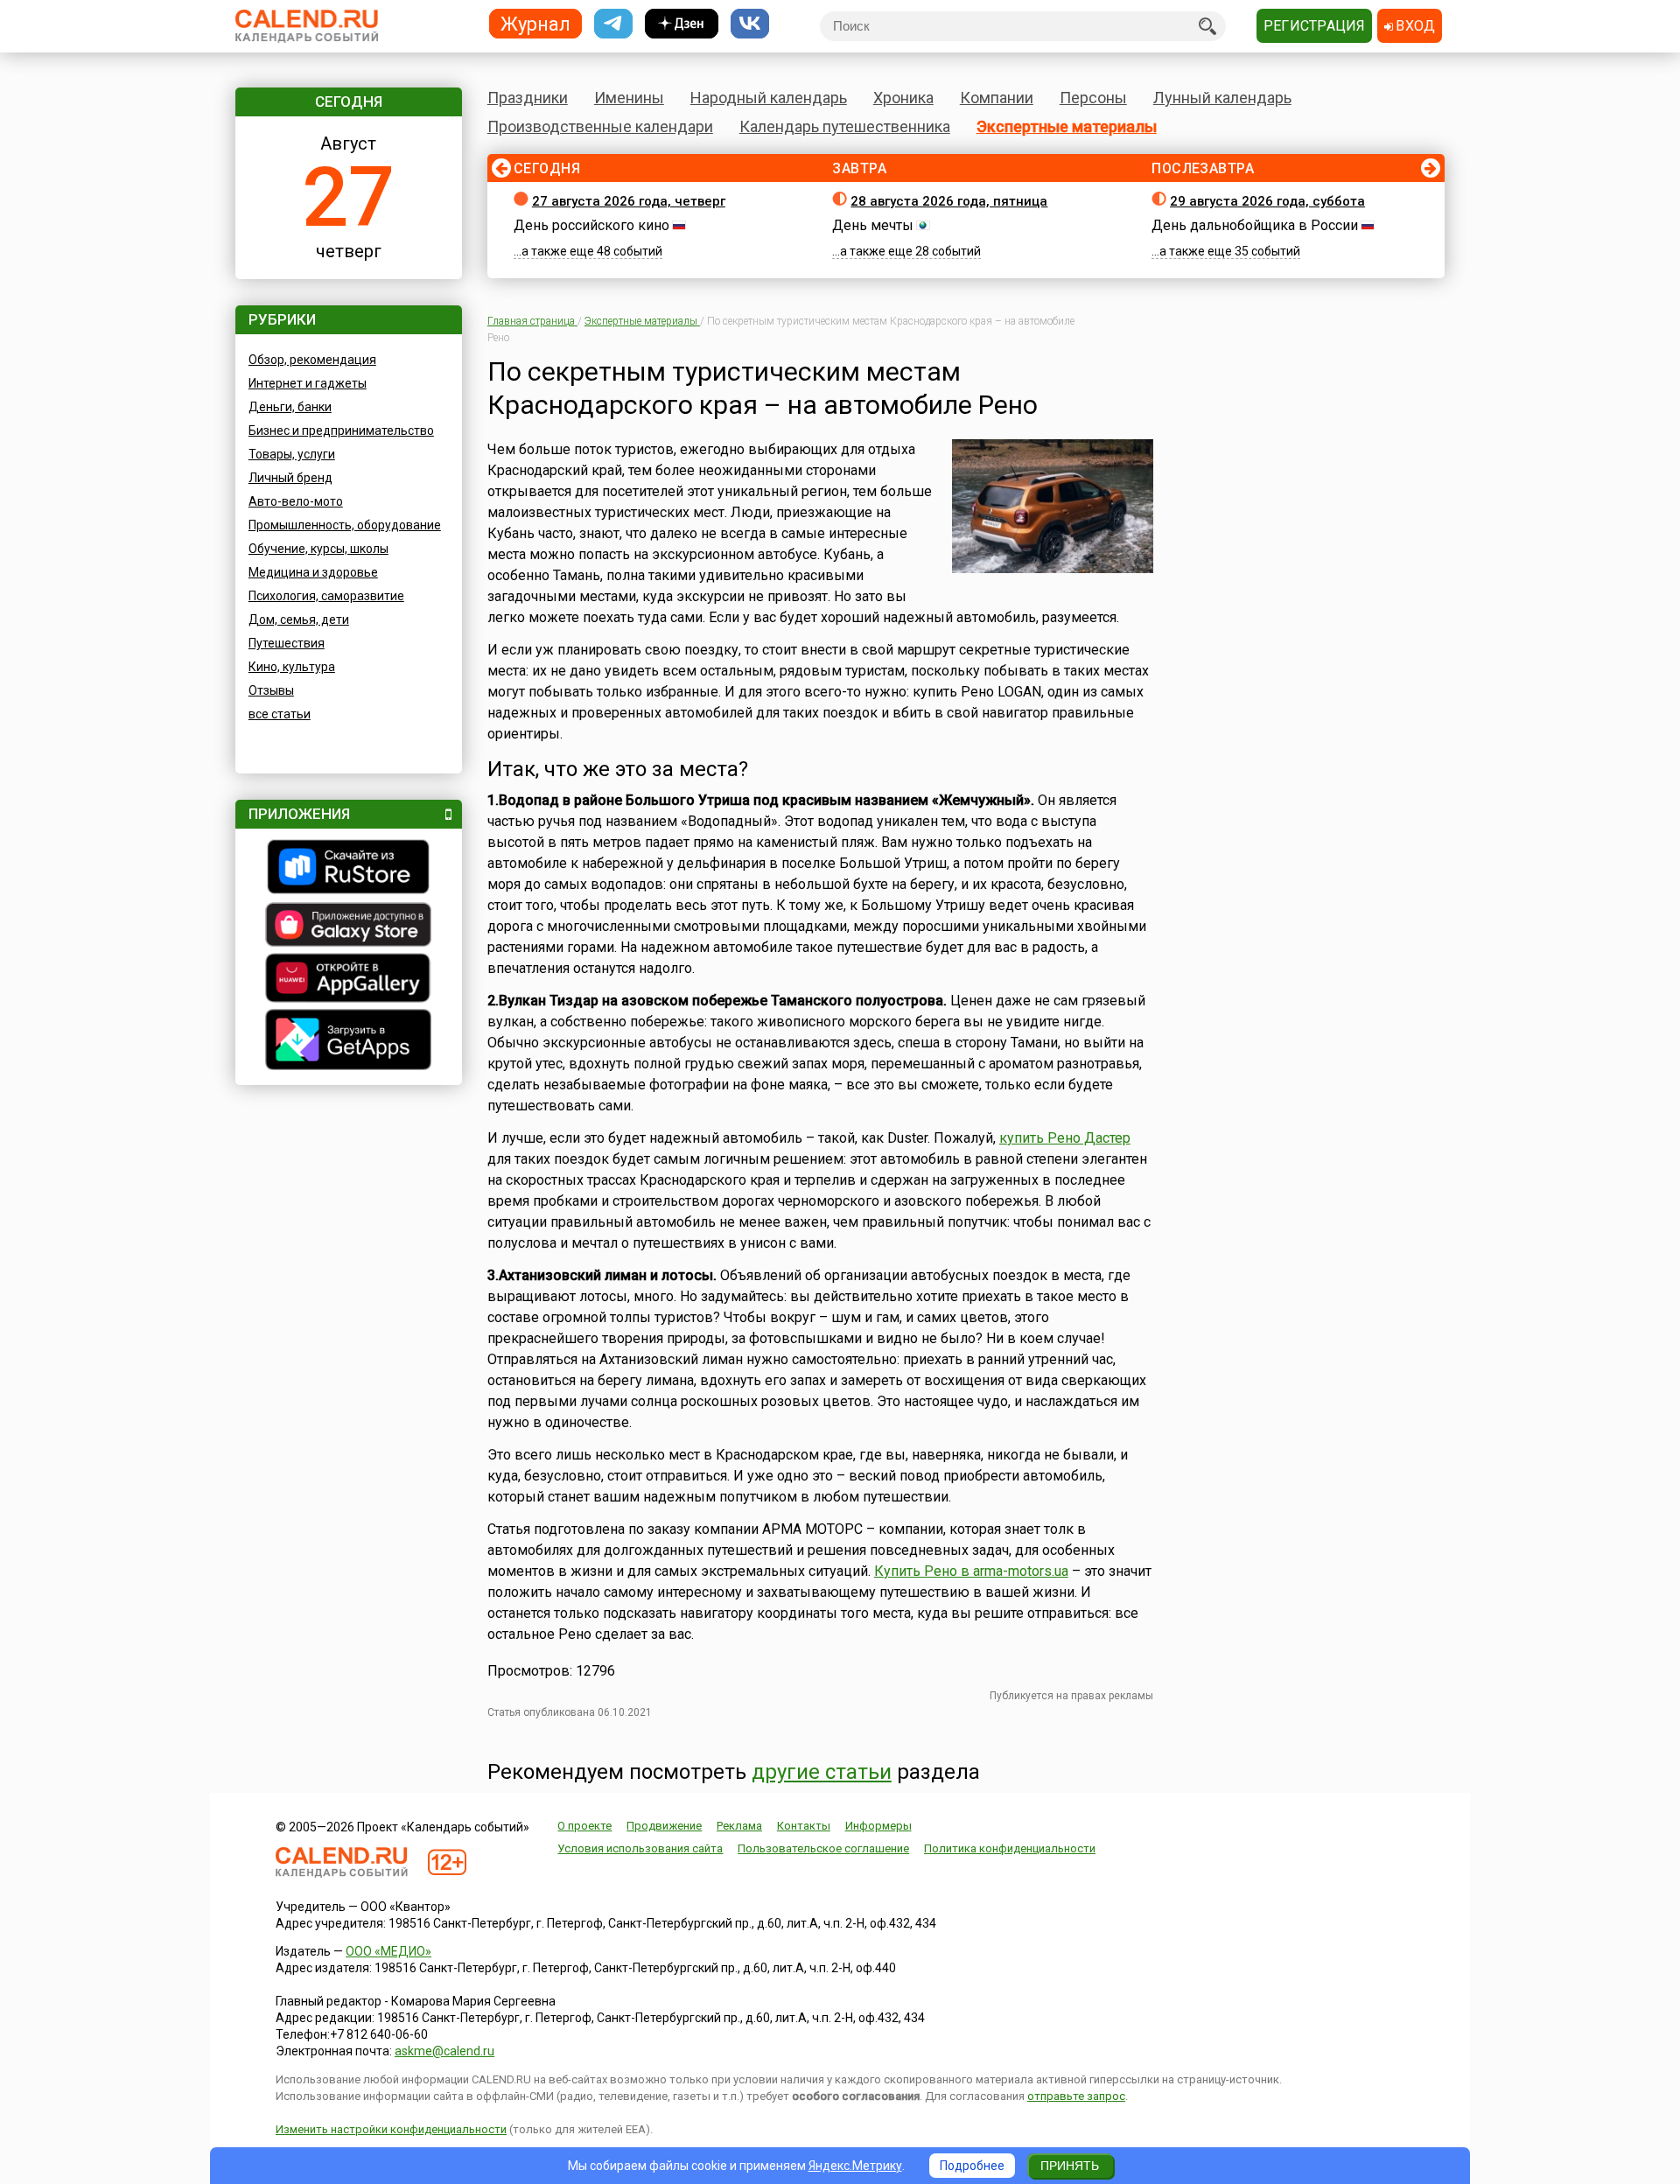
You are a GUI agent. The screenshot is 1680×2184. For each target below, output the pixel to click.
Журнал (535, 23)
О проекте (584, 1826)
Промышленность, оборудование (345, 525)
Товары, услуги (292, 454)
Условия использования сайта (640, 1848)
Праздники (528, 98)
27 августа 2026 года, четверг (629, 201)
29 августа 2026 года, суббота (1267, 201)
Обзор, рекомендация (312, 360)
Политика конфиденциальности (1010, 1848)
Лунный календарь (1222, 98)
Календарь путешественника (845, 126)
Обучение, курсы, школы (318, 549)
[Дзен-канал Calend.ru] (682, 24)
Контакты (804, 1826)
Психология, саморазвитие (326, 596)
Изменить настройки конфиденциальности (391, 2129)
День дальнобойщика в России (1255, 225)
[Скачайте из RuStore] (349, 869)
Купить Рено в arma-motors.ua (971, 1571)
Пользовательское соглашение (823, 1848)
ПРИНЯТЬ (1070, 2166)
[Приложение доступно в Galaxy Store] (349, 927)
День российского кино (591, 225)
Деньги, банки (290, 407)
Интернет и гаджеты (308, 383)
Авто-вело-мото (296, 501)
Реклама (739, 1826)
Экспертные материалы (1067, 126)
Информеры (878, 1826)
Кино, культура (292, 667)
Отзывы (271, 690)
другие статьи (822, 1772)
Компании (997, 98)
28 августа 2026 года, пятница (949, 201)
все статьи (280, 714)
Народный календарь (769, 98)
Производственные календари (600, 126)
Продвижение (664, 1826)
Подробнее (972, 2166)
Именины (629, 98)
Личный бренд (290, 478)
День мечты (873, 225)
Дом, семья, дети (299, 619)
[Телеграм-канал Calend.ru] (613, 24)
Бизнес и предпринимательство (341, 430)
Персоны (1093, 98)
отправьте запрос (1076, 2096)
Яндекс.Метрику (855, 2166)
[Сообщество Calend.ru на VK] (750, 24)
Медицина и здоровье (313, 572)
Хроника (903, 98)
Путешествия (287, 643)
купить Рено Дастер (1065, 1138)
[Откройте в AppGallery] (349, 980)
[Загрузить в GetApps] (349, 1042)
